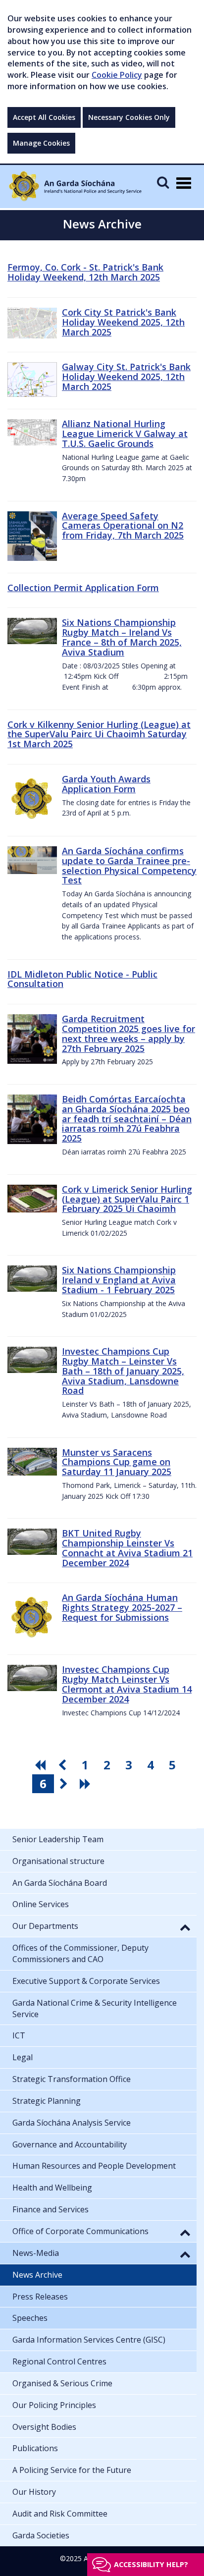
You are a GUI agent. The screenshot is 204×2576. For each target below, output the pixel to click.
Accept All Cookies (44, 117)
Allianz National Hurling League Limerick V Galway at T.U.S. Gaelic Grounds (125, 434)
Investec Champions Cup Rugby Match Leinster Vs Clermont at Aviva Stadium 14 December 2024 (127, 1684)
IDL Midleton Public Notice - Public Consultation (82, 979)
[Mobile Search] (163, 182)
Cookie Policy (117, 75)
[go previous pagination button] (63, 1765)
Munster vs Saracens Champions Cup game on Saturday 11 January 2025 (117, 1462)
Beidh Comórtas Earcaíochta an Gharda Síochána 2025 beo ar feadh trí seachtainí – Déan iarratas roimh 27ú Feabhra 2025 (127, 1119)
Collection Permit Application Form (83, 588)
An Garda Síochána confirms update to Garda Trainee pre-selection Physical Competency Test (129, 865)
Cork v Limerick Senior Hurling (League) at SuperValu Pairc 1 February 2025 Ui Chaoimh (127, 1199)
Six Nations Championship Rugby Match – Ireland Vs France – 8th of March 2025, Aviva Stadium (122, 637)
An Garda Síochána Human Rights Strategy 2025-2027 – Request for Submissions (122, 1607)
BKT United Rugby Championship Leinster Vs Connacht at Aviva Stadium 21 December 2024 (127, 1548)
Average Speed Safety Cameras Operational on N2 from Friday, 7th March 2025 (123, 526)
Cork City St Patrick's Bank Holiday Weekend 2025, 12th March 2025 (123, 322)
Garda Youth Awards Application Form (106, 784)
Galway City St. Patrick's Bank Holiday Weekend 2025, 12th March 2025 (126, 377)
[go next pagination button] (65, 1784)
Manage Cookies (41, 143)
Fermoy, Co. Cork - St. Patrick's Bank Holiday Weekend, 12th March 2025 (85, 272)
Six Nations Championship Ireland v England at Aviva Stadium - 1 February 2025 (119, 1280)
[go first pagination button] (42, 1765)
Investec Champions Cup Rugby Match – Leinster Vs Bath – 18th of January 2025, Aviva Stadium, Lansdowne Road (123, 1371)
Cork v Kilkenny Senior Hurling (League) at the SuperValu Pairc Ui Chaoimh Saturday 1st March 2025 (99, 734)
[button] (185, 1927)
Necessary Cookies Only (129, 117)
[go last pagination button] (87, 1784)
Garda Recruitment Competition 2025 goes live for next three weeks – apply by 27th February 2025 (128, 1033)
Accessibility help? (151, 2564)
